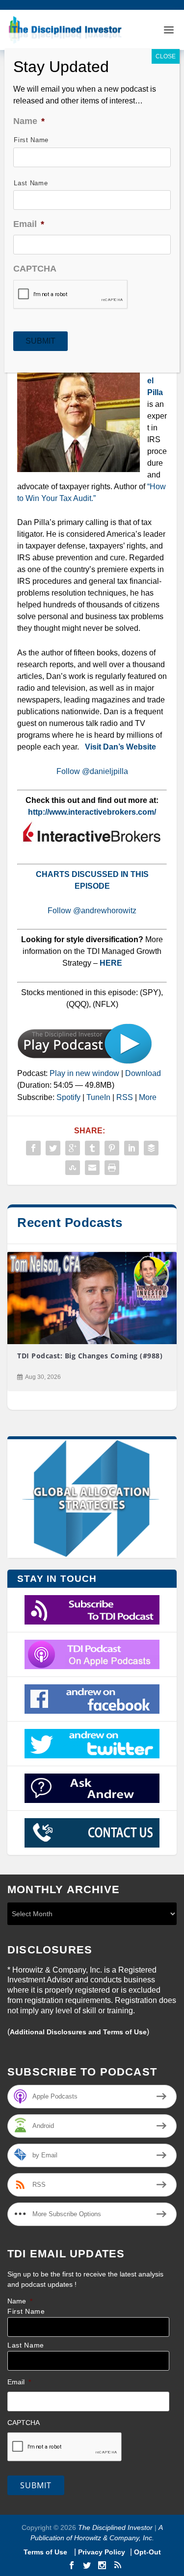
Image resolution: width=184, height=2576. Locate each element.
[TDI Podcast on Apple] (92, 1654)
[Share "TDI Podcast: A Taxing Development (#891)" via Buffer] (151, 1148)
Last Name (26, 2345)
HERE (111, 963)
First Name (26, 2312)
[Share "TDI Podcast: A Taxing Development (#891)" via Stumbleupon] (73, 1168)
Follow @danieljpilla (92, 771)
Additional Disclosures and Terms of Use (78, 2032)
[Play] (85, 1062)
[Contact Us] (92, 1833)
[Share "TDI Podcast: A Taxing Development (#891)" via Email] (92, 1168)
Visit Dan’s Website (120, 747)
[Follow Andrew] (92, 1744)
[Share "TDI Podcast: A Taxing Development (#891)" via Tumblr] (92, 1148)
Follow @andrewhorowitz (92, 911)
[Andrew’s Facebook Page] (92, 1699)
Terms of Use (46, 2552)
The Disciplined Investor (114, 2527)
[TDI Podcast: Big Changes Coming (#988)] (92, 1298)
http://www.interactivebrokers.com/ (92, 812)
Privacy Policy (102, 2552)
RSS (125, 1097)
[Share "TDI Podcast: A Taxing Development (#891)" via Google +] (73, 1148)
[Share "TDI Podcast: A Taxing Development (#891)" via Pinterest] (112, 1148)
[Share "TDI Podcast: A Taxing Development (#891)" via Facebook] (33, 1148)
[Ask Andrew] (92, 1788)
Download (143, 1073)
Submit (36, 2485)
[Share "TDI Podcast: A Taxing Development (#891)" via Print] (112, 1168)
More (148, 1097)
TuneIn (98, 1097)
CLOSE (166, 56)
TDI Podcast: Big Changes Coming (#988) (90, 1356)
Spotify (68, 1097)
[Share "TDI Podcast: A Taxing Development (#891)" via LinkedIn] (131, 1148)
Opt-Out (146, 2552)
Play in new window (84, 1073)
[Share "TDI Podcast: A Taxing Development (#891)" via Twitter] (53, 1148)
